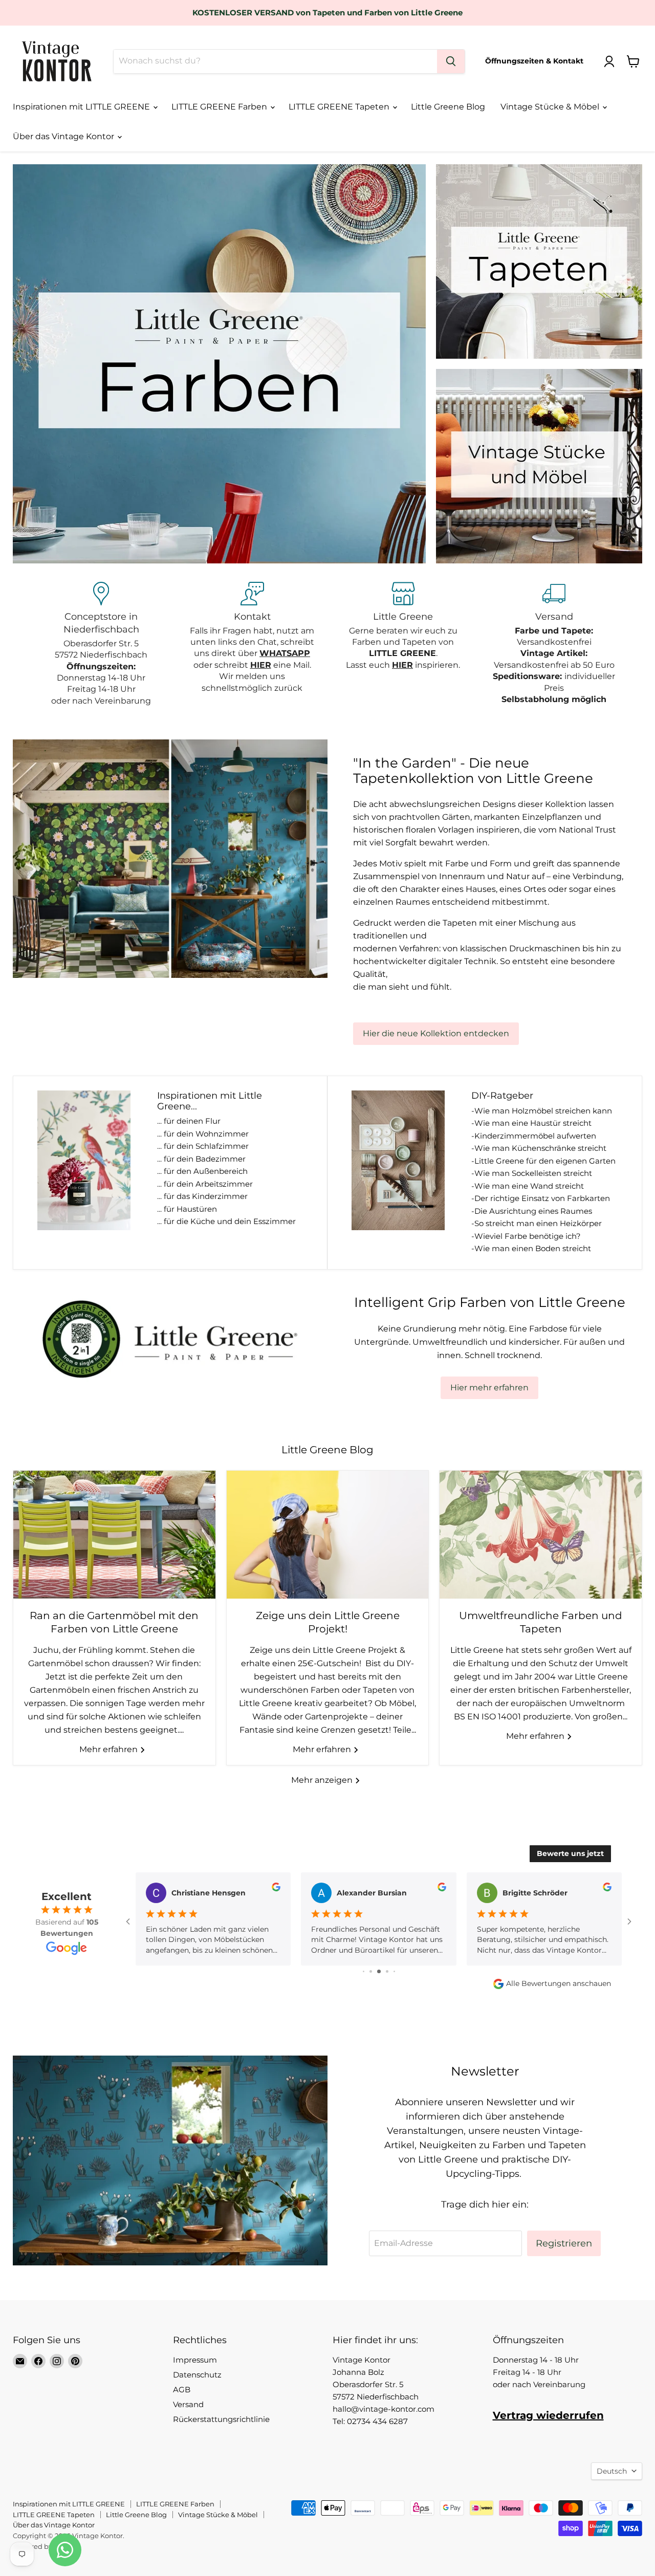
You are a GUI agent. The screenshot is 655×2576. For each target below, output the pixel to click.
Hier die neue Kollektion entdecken (436, 1033)
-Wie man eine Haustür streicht (531, 1123)
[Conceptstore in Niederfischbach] (101, 645)
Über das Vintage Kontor (64, 136)
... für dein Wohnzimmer (203, 1134)
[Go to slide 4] (371, 1971)
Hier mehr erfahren (489, 1388)
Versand (188, 2404)
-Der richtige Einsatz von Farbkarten (541, 1198)
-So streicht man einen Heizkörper (537, 1223)
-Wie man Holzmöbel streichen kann (542, 1111)
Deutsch (612, 2471)
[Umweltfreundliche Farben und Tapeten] (541, 1535)
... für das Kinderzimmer (202, 1196)
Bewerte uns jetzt (570, 1853)
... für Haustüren (187, 1209)
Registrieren (564, 2243)
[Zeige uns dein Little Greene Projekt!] (328, 1535)
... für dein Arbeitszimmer (205, 1184)
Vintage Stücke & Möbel (551, 107)
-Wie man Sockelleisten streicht (532, 1173)
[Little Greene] (403, 645)
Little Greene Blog (448, 107)
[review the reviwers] (276, 1889)
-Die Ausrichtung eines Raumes (532, 1211)
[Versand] (554, 645)
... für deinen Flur (189, 1121)
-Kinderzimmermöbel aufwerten (534, 1136)
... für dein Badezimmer (201, 1159)
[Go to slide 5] (379, 1971)
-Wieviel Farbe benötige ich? (526, 1236)
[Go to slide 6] (387, 1971)
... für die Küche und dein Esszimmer (226, 1221)
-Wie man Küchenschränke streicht (539, 1148)
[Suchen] (451, 61)
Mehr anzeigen (323, 1780)
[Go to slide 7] (394, 1971)
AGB (182, 2389)
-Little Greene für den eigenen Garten (543, 1161)
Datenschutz (197, 2375)
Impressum (195, 2360)
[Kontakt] (252, 645)
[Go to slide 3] (364, 1971)
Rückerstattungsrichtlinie (221, 2419)
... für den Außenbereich (202, 1171)
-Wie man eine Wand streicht (528, 1186)
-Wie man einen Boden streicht (531, 1248)
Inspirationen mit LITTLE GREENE (82, 107)
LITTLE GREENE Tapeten (340, 107)
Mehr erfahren (110, 1749)
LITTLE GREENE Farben (220, 107)
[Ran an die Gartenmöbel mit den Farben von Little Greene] (114, 1535)
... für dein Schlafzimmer (203, 1146)
